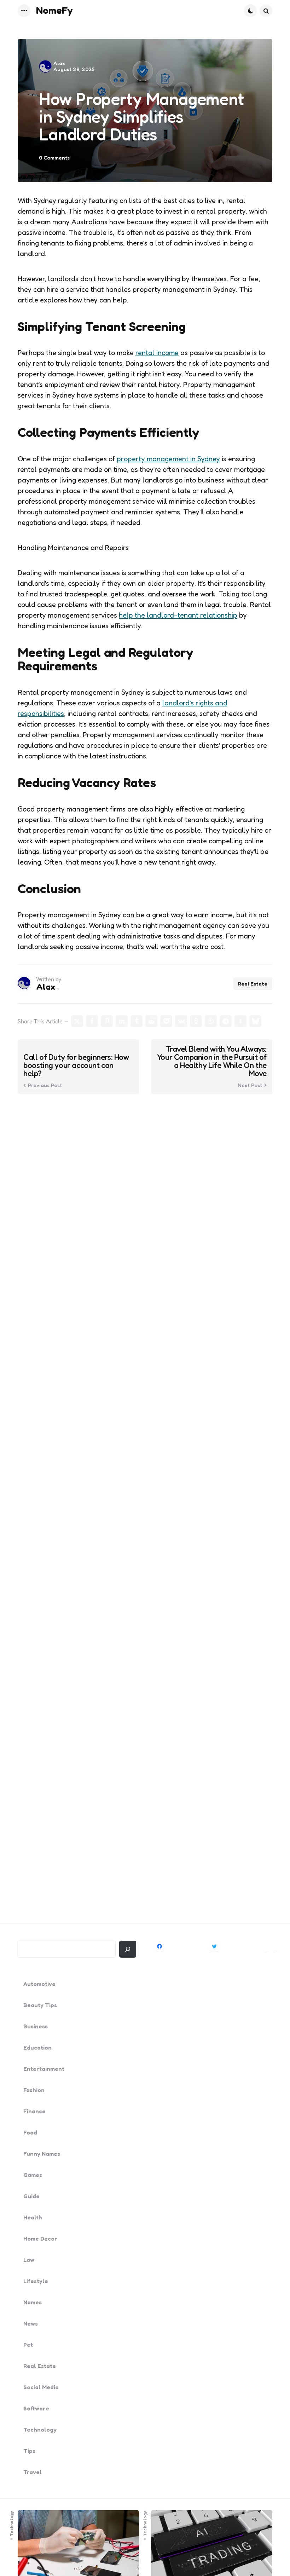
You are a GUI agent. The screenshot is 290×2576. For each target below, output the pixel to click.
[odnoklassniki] (196, 1021)
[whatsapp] (211, 1021)
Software (36, 2408)
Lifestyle (36, 2281)
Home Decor (40, 2239)
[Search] (128, 1949)
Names (33, 2302)
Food (30, 2132)
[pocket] (166, 1021)
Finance (34, 2111)
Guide (31, 2196)
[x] (77, 1021)
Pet (28, 2345)
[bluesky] (255, 1021)
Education (37, 2047)
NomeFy (54, 10)
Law (29, 2260)
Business (36, 2026)
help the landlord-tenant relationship (178, 615)
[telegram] (226, 1021)
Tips (29, 2451)
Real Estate (253, 984)
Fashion (34, 2090)
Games (33, 2175)
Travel (33, 2472)
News (31, 2323)
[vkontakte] (181, 1021)
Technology (40, 2430)
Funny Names (42, 2154)
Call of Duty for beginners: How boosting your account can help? (76, 1065)
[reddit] (151, 1021)
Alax (59, 63)
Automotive (39, 1984)
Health (33, 2217)
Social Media (41, 2387)
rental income (157, 353)
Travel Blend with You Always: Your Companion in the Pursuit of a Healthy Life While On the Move (212, 1061)
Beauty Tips (40, 2005)
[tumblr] (137, 1021)
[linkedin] (122, 1021)
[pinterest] (107, 1021)
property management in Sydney (168, 459)
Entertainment (44, 2069)
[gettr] (240, 1021)
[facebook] (92, 1021)
